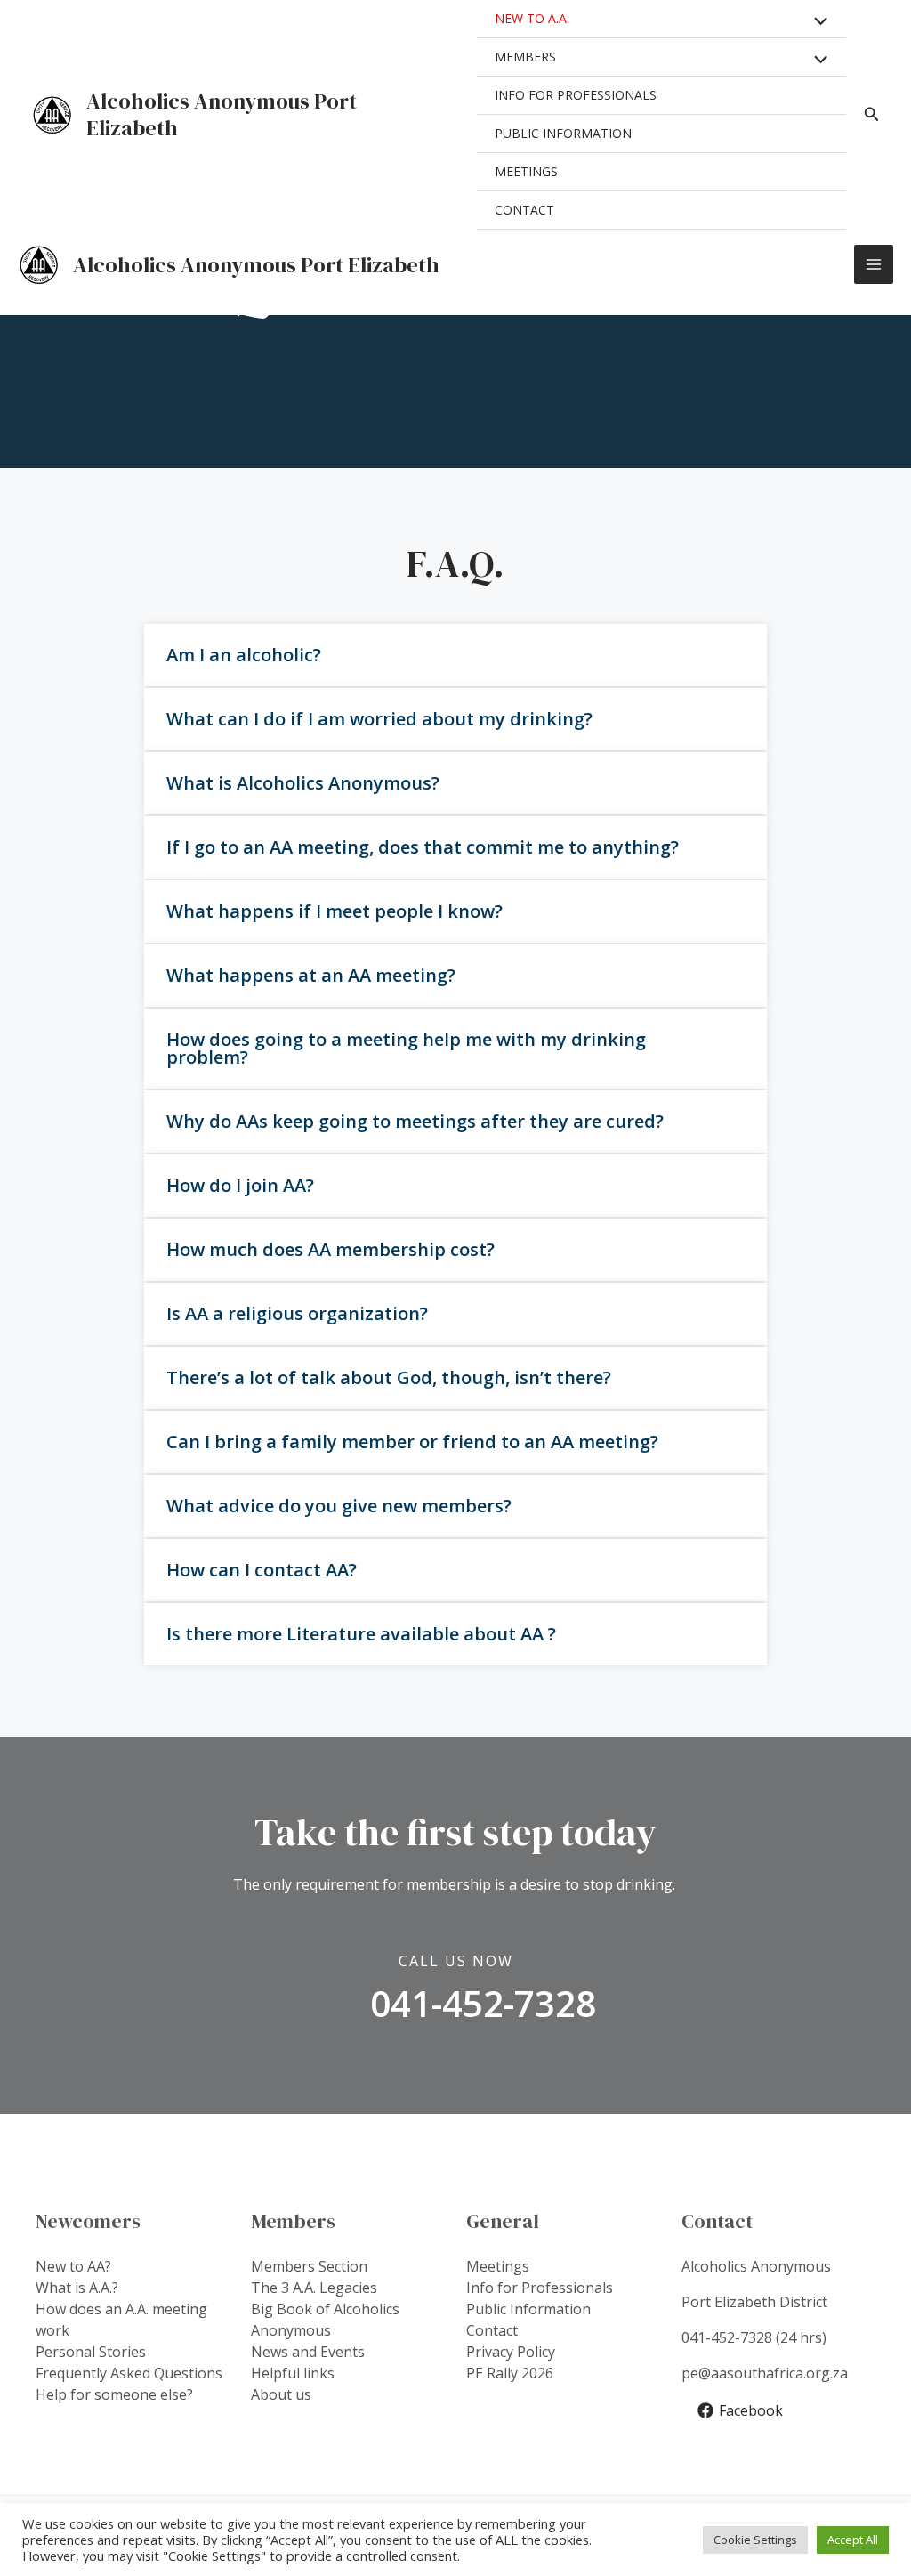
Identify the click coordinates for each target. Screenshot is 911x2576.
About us (281, 2394)
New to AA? (73, 2266)
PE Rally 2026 (510, 2373)
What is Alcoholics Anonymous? (303, 783)
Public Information (528, 2309)
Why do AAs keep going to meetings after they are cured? (415, 1121)
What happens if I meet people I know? (335, 911)
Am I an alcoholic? (244, 655)
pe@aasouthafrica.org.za (765, 2373)
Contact (492, 2330)
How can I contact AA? (262, 1570)
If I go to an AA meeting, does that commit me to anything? (423, 847)
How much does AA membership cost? (331, 1249)
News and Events (308, 2352)
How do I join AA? (240, 1185)
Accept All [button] (853, 2540)
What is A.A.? (77, 2288)
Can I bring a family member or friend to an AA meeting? (412, 1442)
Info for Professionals (540, 2288)
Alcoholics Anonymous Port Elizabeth (222, 114)
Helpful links (293, 2373)
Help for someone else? (114, 2394)
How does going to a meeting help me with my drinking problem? (406, 1048)
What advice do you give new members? (339, 1506)
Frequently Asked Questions (129, 2373)
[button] (455, 655)
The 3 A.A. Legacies (314, 2288)
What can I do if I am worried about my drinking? (379, 719)
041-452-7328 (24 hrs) (754, 2337)
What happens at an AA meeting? (311, 975)
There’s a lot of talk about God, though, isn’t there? (389, 1377)
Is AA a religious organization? (297, 1313)
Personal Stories (91, 2352)
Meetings (498, 2266)
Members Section (309, 2266)
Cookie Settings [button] (755, 2540)
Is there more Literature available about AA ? (361, 1634)
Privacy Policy (511, 2352)
